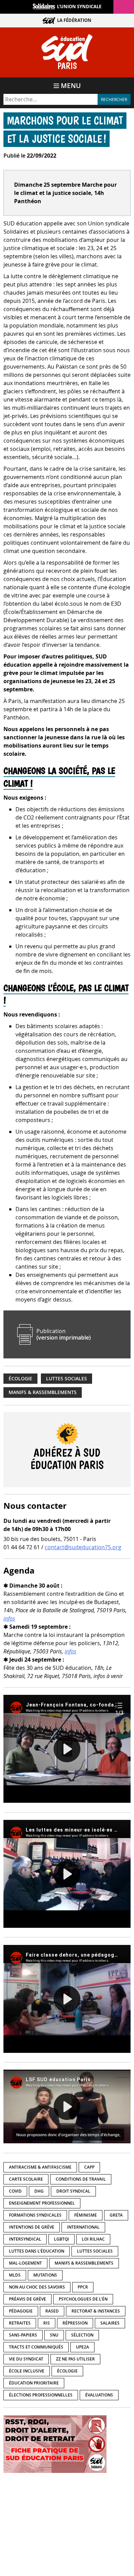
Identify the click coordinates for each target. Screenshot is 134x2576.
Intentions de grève (32, 2227)
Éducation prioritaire (34, 2383)
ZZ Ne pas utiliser (75, 2359)
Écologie (20, 1379)
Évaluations (99, 2395)
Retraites (20, 2323)
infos (9, 1618)
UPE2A (82, 2347)
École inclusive (27, 2371)
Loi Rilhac (93, 2239)
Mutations (45, 2275)
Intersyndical (25, 2239)
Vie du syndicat (26, 2359)
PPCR (83, 2287)
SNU (54, 2335)
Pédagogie (21, 2311)
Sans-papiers (23, 2335)
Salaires (110, 2323)
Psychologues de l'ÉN (83, 2299)
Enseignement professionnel (42, 2203)
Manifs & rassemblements (43, 1392)
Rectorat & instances (96, 2311)
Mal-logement (25, 2263)
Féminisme (86, 2215)
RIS (47, 2323)
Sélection (82, 2335)
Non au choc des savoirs (37, 2287)
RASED (52, 2311)
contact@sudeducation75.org (83, 1547)
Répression (75, 2323)
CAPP (89, 2167)
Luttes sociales (66, 1379)
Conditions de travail (81, 2179)
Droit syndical (73, 2191)
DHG (39, 2191)
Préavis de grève (27, 2299)
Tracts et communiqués (36, 2347)
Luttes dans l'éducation (37, 2251)
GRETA (116, 2215)
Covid (15, 2191)
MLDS (15, 2275)
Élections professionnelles (41, 2395)
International (83, 2227)
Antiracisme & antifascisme (40, 2167)
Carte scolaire (26, 2179)
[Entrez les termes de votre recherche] (51, 99)
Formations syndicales (35, 2215)
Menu (71, 86)
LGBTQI (62, 2239)
